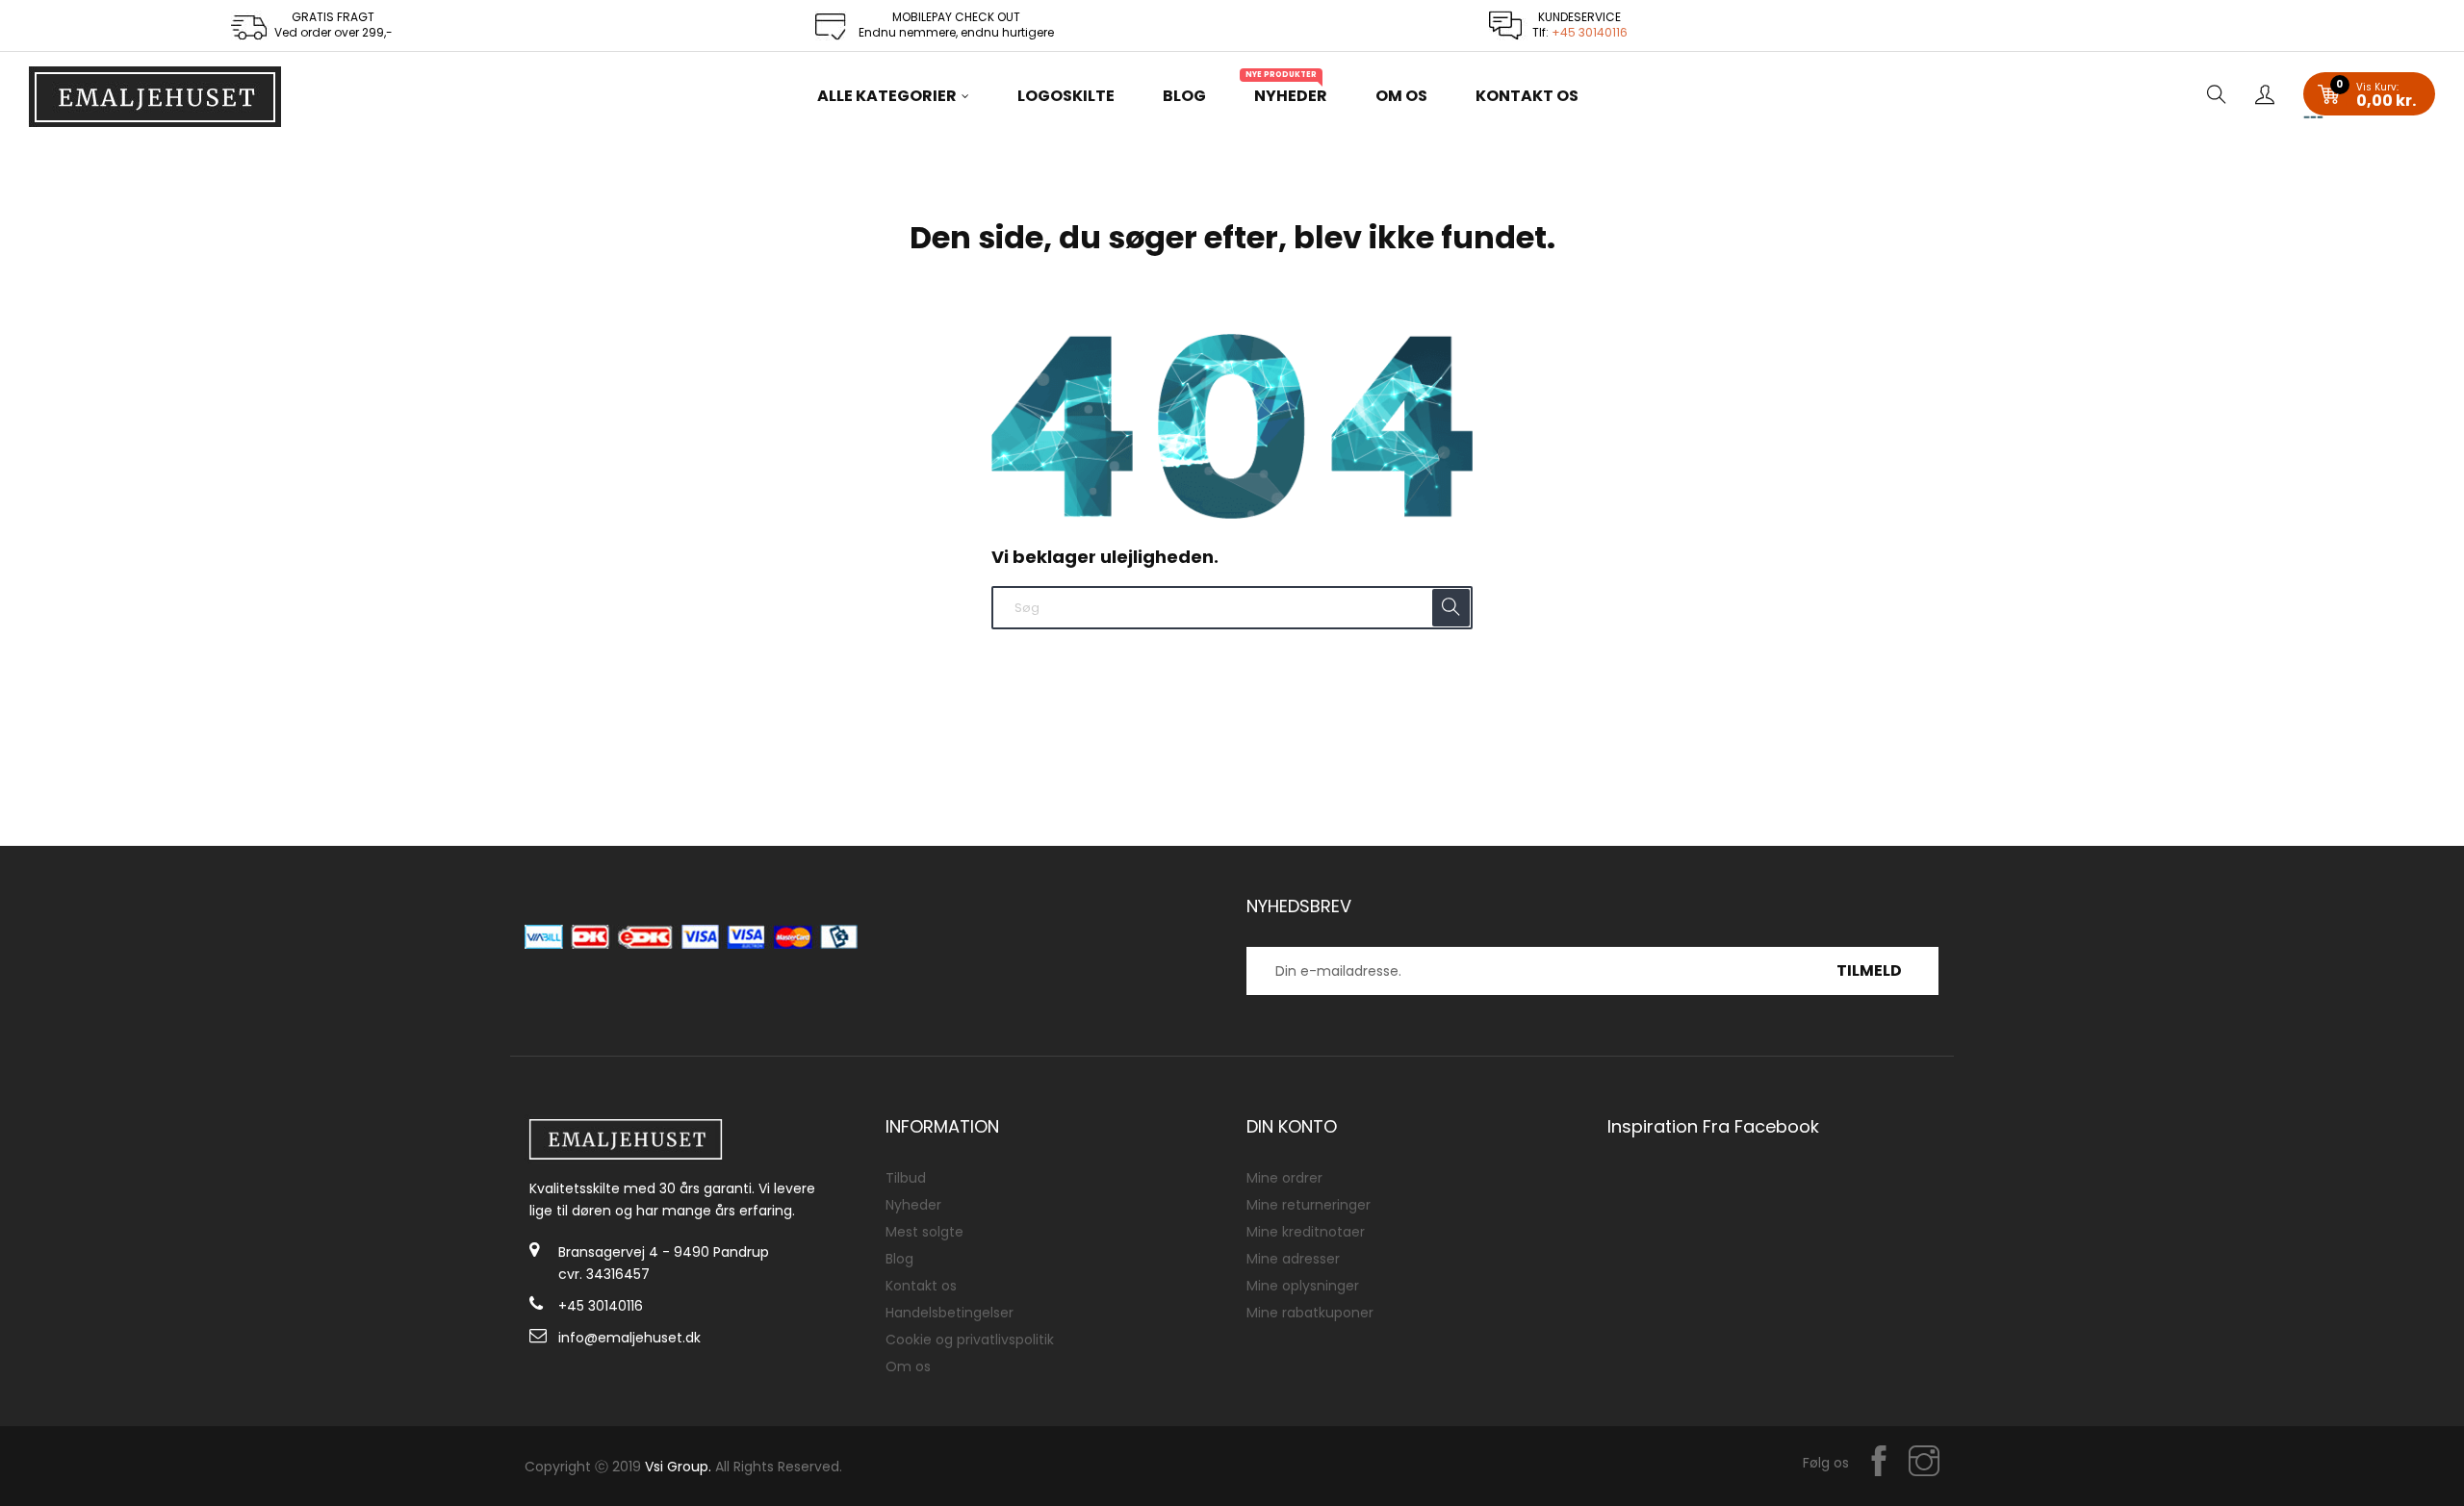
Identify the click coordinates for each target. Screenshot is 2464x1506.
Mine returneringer (1309, 1205)
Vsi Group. (678, 1467)
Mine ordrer (1284, 1178)
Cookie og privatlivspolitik (970, 1340)
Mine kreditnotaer (1306, 1232)
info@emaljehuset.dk (629, 1338)
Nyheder (913, 1205)
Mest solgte (924, 1232)
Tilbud (906, 1178)
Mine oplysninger (1303, 1286)
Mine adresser (1293, 1259)
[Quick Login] (2265, 96)
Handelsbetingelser (950, 1313)
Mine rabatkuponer (1310, 1313)
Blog (899, 1259)
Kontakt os (921, 1286)
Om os (908, 1366)
